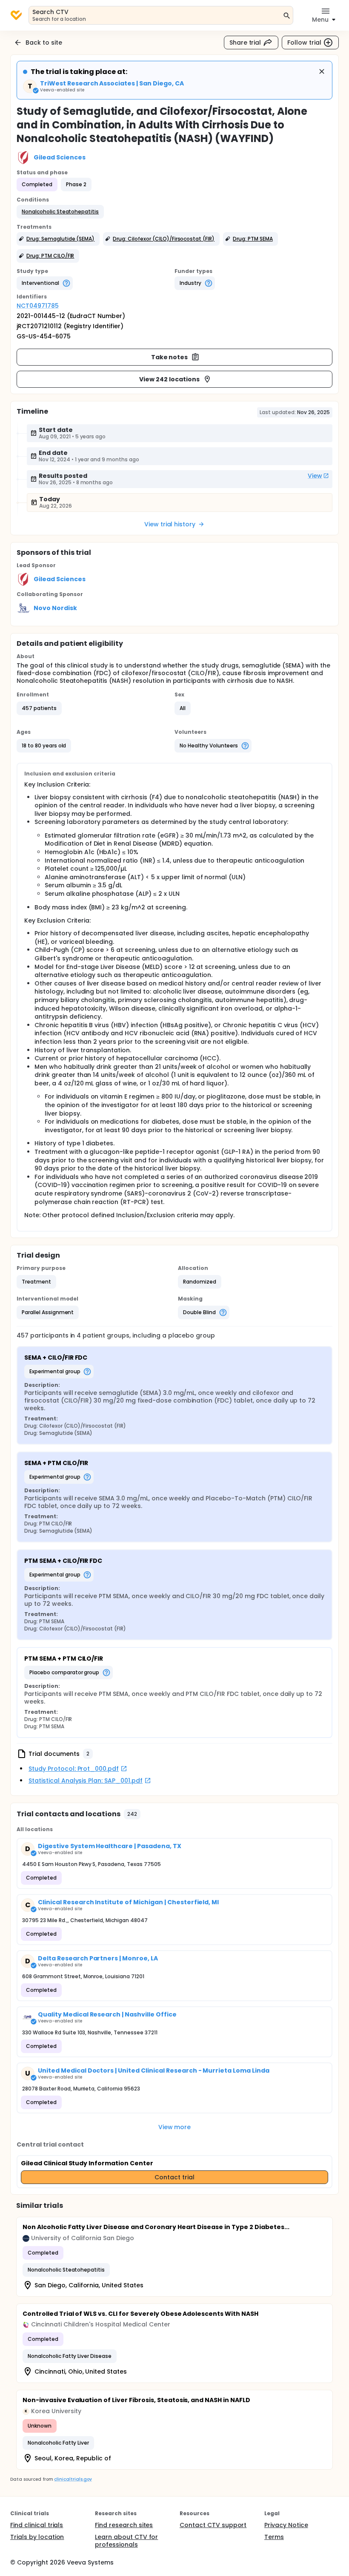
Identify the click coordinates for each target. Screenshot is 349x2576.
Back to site (44, 43)
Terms (274, 2537)
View (315, 476)
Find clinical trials (37, 2525)
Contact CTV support (213, 2525)
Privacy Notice (286, 2525)
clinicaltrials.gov (73, 2479)
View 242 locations (169, 379)
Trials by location (37, 2537)
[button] (60, 212)
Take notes (170, 357)
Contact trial (174, 2177)
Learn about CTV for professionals (126, 2541)
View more (175, 2127)
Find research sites (124, 2525)
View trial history (170, 524)
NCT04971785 (38, 306)
